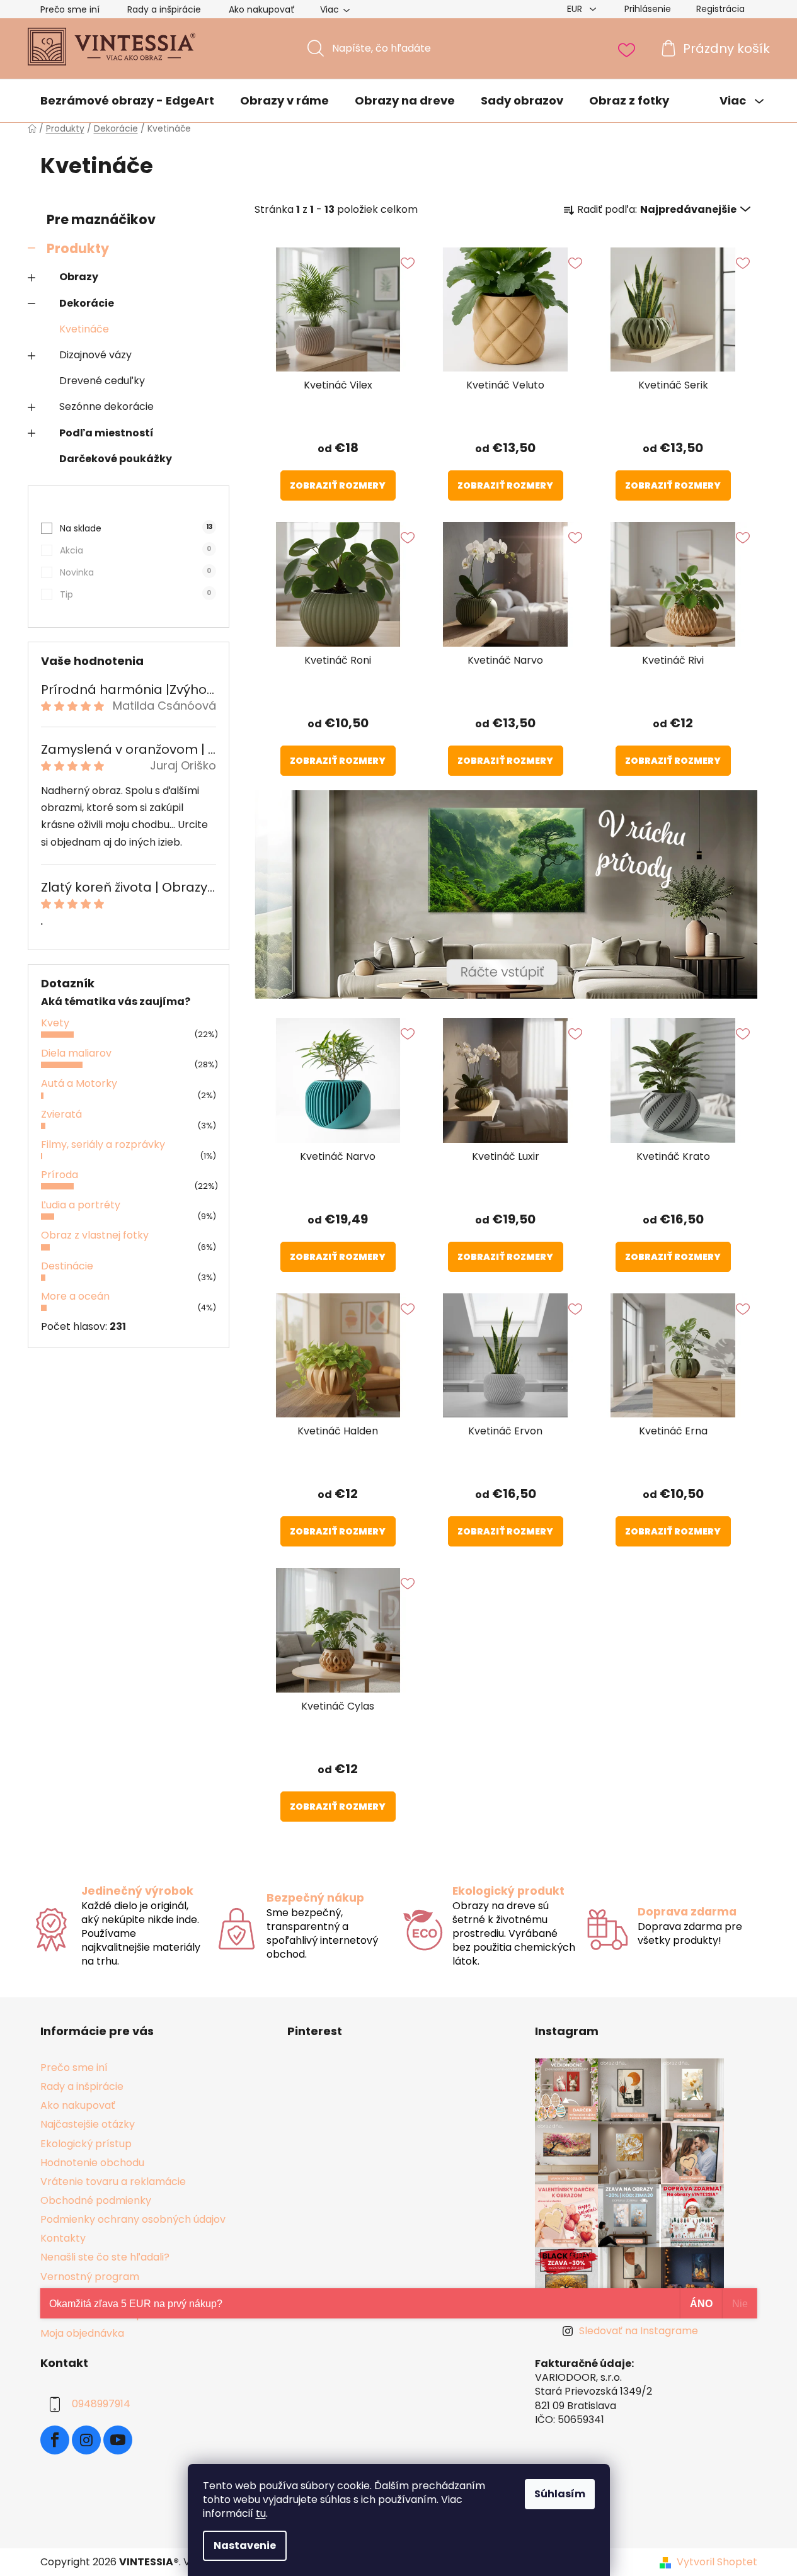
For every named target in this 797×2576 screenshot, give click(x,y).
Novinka (135, 572)
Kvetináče (84, 329)
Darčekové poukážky (116, 459)
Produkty (78, 248)
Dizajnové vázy (95, 355)
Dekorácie (87, 303)
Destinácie (67, 1266)
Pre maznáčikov (101, 219)
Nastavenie (245, 2545)
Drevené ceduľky (102, 381)
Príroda (60, 1175)
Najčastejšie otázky (88, 2124)
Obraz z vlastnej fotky (95, 1235)
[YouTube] (118, 2440)
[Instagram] (86, 2440)
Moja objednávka (82, 2333)
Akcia (135, 550)
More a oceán (75, 1296)
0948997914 (101, 2404)
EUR (576, 9)
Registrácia (720, 9)
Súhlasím (560, 2494)
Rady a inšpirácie (164, 9)
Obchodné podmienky (96, 2200)
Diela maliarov (76, 1053)
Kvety (55, 1023)
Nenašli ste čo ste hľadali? (105, 2257)
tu (261, 2513)
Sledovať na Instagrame (639, 2331)
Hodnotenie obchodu (92, 2163)
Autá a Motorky (79, 1083)
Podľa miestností (106, 433)
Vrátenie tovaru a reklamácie (113, 2182)
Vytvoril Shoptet (717, 2562)
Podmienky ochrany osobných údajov (133, 2219)
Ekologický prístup (86, 2144)
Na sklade (136, 528)
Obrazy (79, 277)
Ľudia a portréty (81, 1205)
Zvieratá (61, 1114)
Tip (135, 594)
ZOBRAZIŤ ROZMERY (338, 485)
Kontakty (63, 2238)
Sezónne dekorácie (106, 406)
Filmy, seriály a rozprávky (103, 1144)
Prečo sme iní (70, 9)
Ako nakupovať (262, 9)
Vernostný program (90, 2277)
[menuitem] (127, 101)
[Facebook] (55, 2440)
